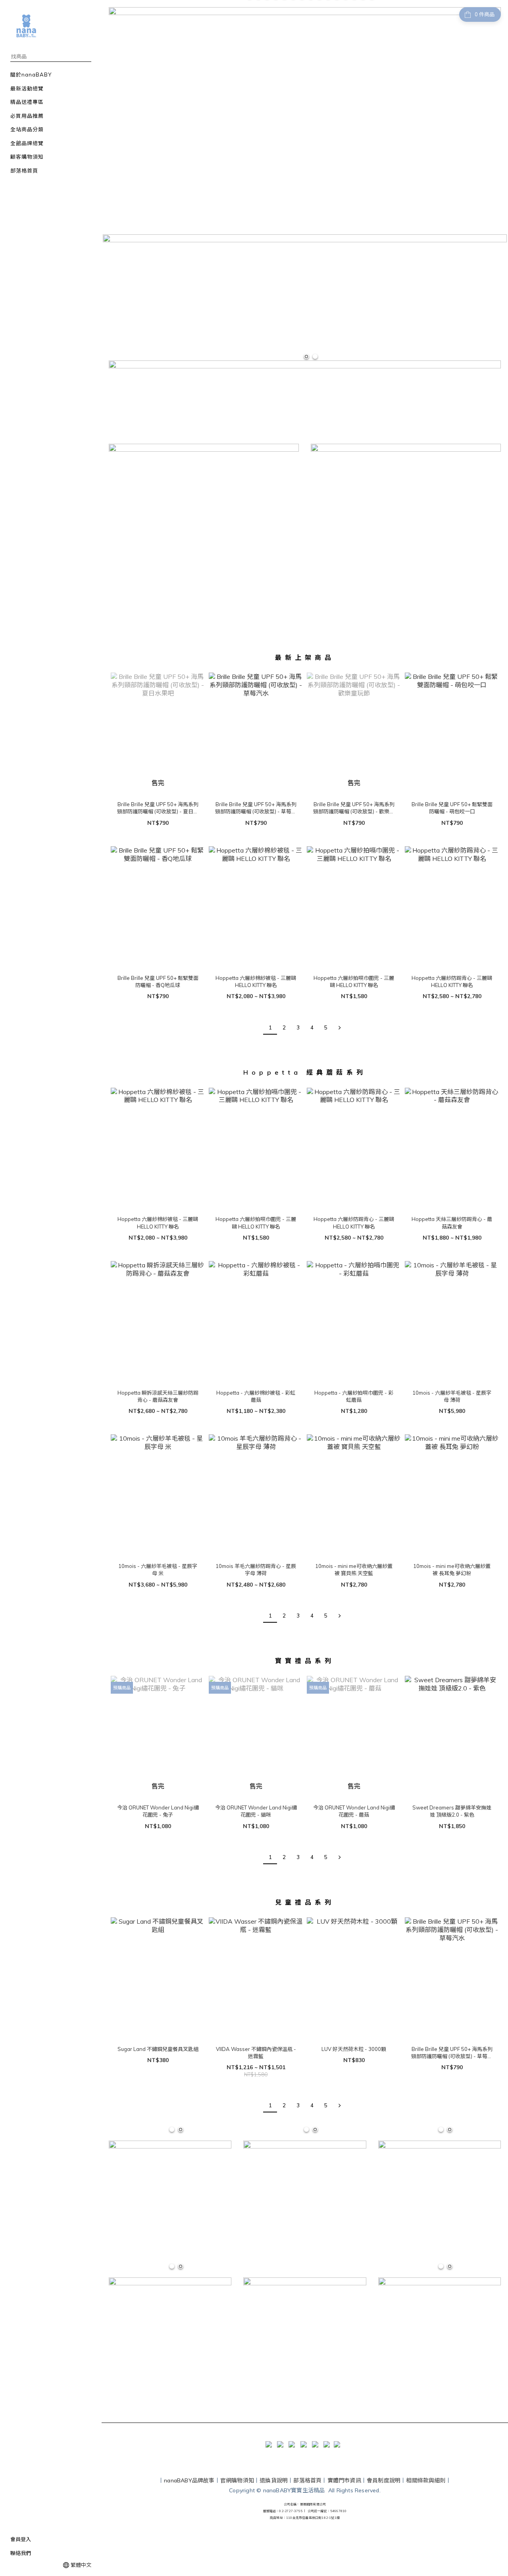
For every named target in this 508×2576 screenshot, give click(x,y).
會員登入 (21, 2539)
